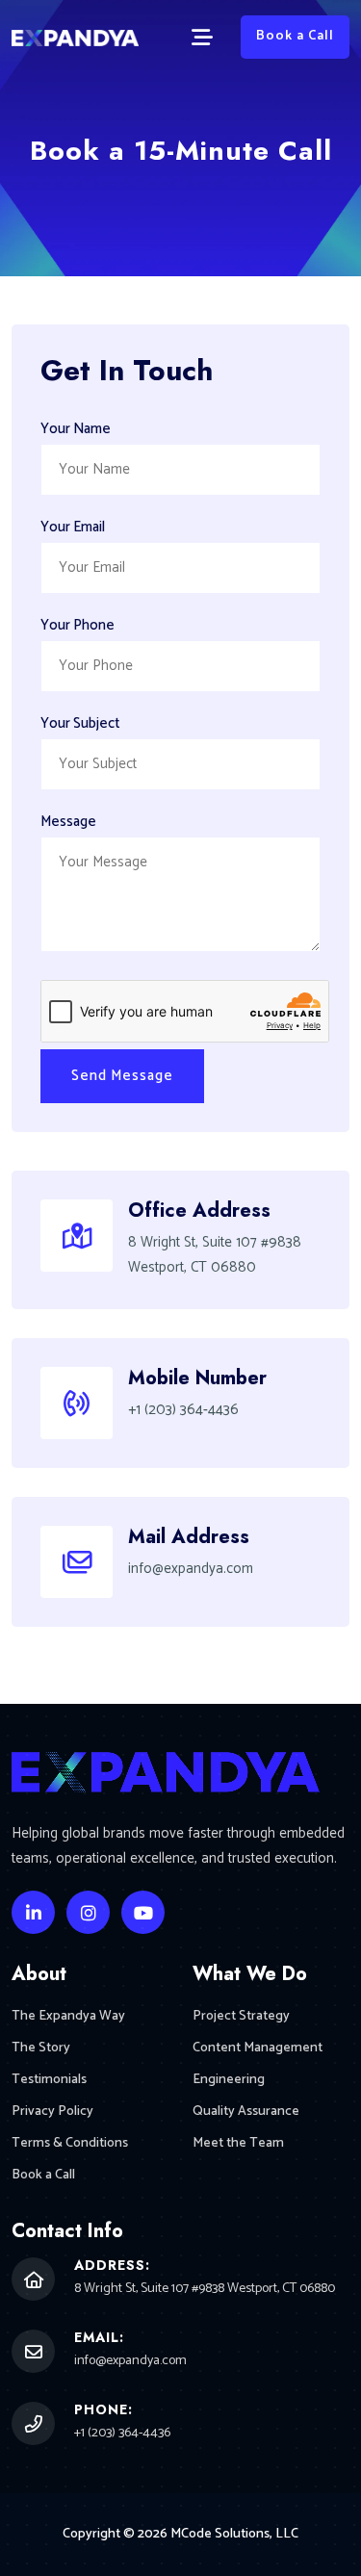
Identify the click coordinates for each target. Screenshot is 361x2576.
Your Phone (77, 625)
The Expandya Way (68, 2016)
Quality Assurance (246, 2112)
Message (68, 822)
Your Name (76, 429)
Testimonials (49, 2080)
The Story (41, 2048)
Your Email (73, 527)
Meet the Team (238, 2143)
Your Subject (80, 723)
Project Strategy (241, 2016)
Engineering (229, 2080)
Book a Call (295, 36)
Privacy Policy (52, 2112)
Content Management (258, 2048)
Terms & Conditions (70, 2143)
